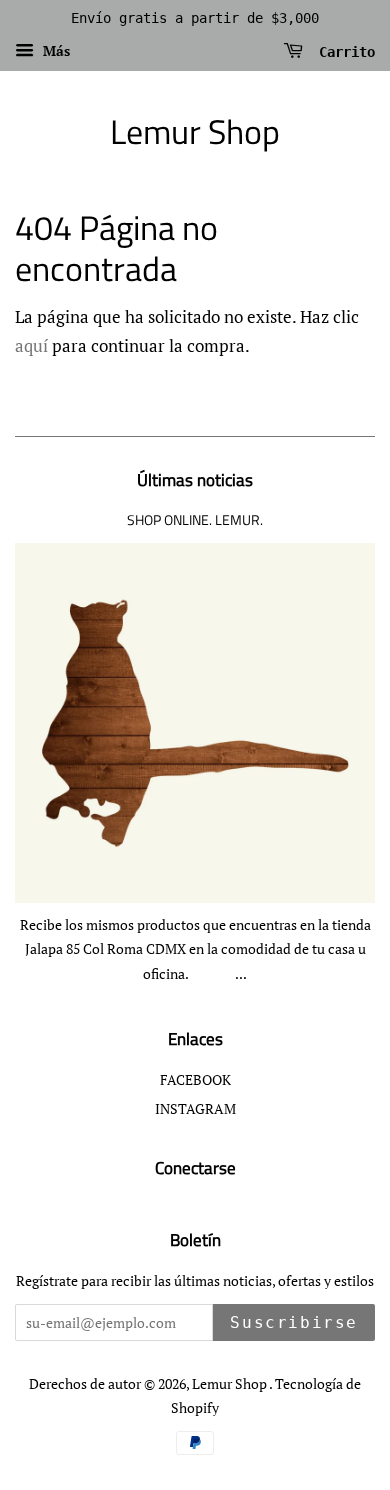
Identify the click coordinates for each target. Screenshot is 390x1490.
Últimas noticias (195, 480)
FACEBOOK (195, 1079)
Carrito (343, 51)
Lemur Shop (195, 131)
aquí (31, 345)
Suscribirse (294, 1322)
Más (54, 50)
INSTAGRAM (195, 1108)
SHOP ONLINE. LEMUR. (195, 520)
